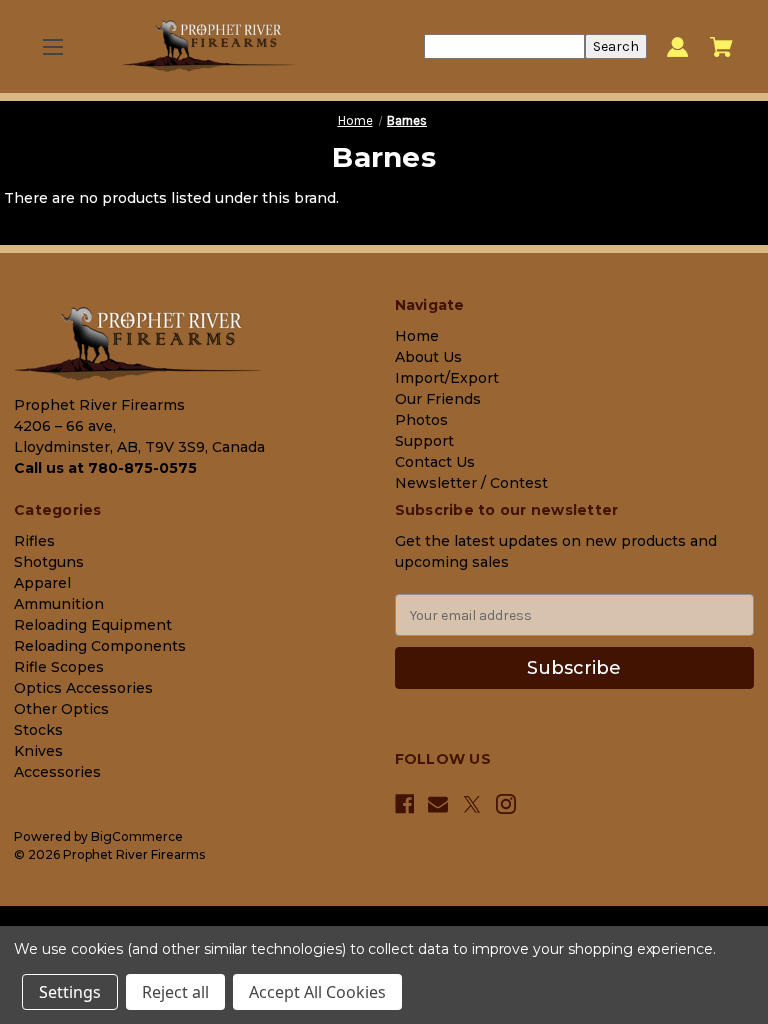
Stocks (38, 730)
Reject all (175, 992)
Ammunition (59, 604)
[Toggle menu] (52, 46)
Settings (70, 992)
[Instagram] (506, 804)
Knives (38, 751)
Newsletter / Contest (471, 483)
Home (417, 336)
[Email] (438, 804)
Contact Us (435, 462)
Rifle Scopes (59, 667)
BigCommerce (137, 836)
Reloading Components (100, 646)
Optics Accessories (83, 688)
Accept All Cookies (317, 992)
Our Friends (438, 399)
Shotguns (49, 562)
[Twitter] (472, 804)
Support (424, 441)
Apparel (42, 583)
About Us (428, 357)
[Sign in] (677, 46)
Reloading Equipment (93, 625)
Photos (421, 420)
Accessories (57, 772)
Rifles (34, 541)
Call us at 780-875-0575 (105, 468)
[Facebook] (405, 804)
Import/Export (447, 378)
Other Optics (61, 709)
